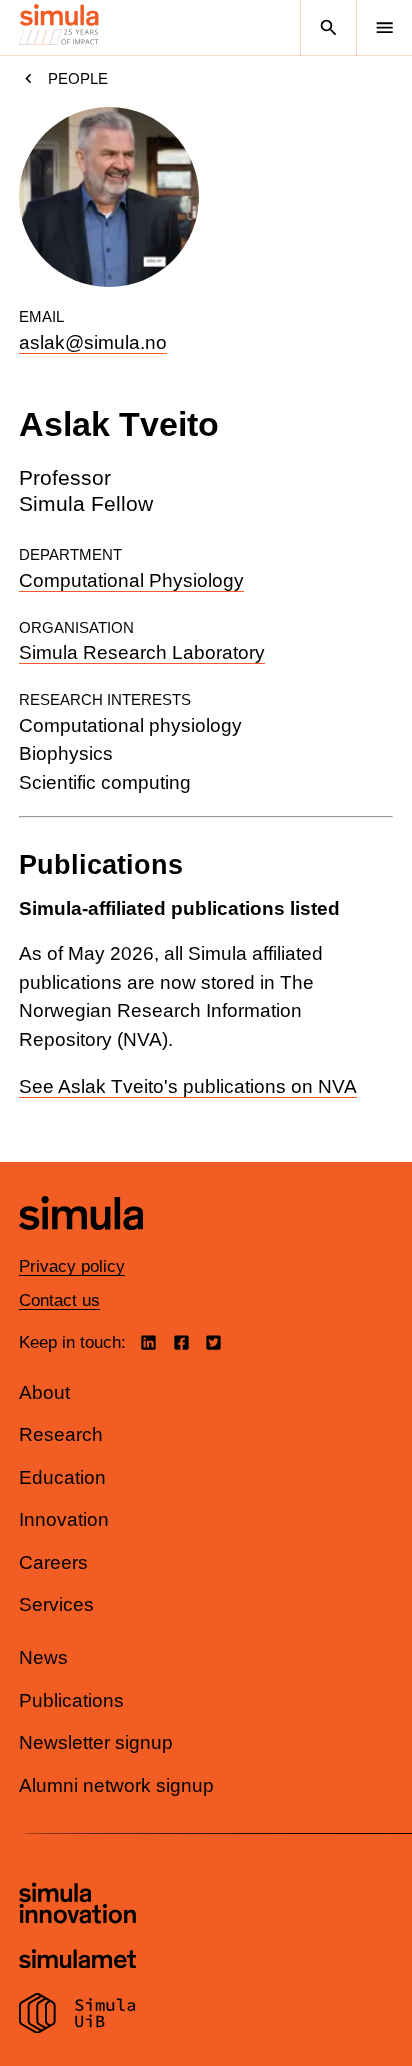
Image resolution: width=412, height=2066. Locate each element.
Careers (53, 1562)
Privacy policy (72, 1266)
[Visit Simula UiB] (77, 2016)
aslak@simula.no (93, 342)
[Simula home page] (81, 1244)
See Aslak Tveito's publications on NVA (188, 1086)
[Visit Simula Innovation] (77, 1906)
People (78, 78)
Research (61, 1434)
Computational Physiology (131, 580)
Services (56, 1604)
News (43, 1657)
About (44, 1392)
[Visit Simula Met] (77, 1961)
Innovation (64, 1519)
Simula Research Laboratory (142, 652)
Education (62, 1477)
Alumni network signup (116, 1785)
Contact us (59, 1300)
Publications (71, 1700)
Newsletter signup (96, 1742)
